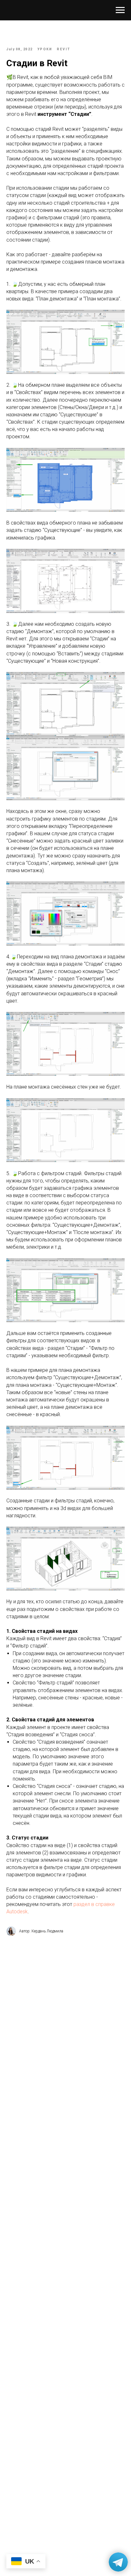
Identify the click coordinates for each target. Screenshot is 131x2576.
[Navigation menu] (120, 10)
